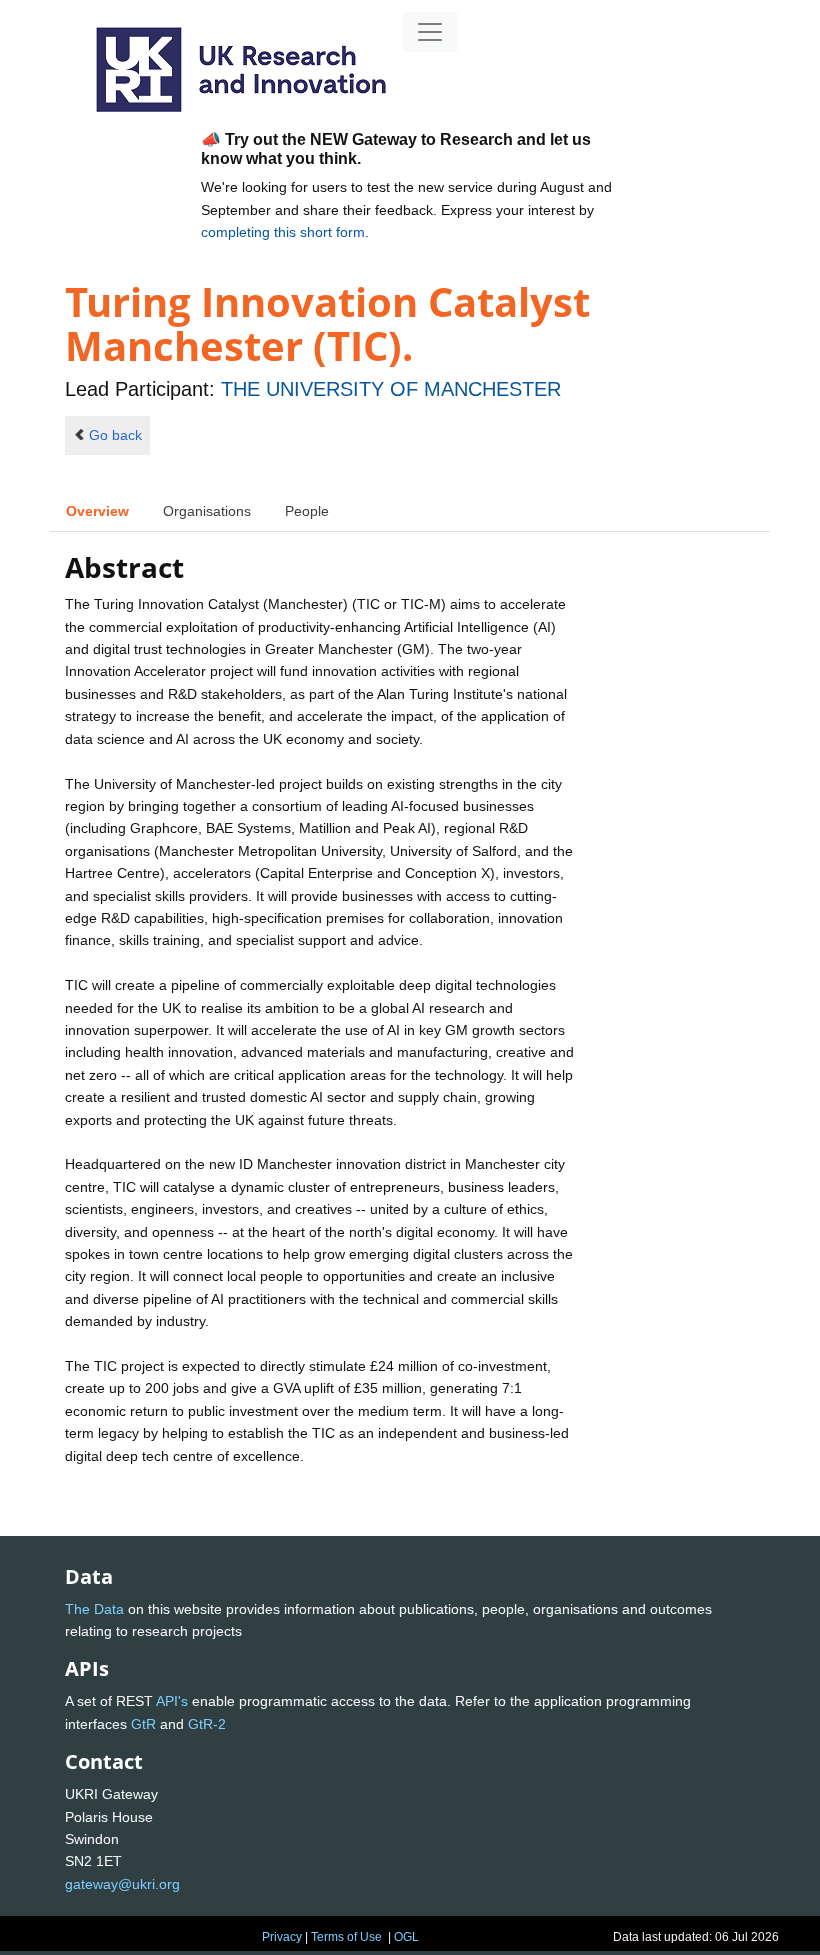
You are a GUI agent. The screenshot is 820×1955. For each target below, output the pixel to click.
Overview (97, 511)
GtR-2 (207, 1724)
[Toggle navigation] (430, 32)
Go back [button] (115, 435)
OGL (406, 1937)
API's (172, 1701)
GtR (143, 1724)
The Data (94, 1609)
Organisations (207, 511)
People (307, 511)
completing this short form (283, 232)
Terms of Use (346, 1937)
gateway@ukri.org (122, 1884)
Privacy (282, 1937)
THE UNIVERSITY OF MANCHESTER (391, 389)
